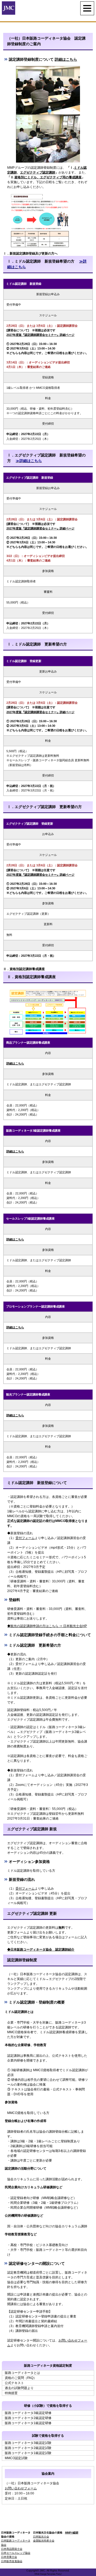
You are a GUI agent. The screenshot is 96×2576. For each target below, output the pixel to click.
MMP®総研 (72, 2533)
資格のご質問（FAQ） (21, 2378)
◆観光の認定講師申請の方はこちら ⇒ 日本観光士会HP (47, 1626)
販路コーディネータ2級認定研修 (28, 2418)
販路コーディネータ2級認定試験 (28, 2448)
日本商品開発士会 (12, 2549)
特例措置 (11, 2393)
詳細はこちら (66, 59)
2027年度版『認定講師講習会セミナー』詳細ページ (40, 335)
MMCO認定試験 (16, 2458)
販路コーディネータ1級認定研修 (28, 2423)
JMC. (43, 2571)
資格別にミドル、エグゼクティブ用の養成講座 (48, 177)
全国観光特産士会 (44, 2541)
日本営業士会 (9, 2557)
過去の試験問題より (19, 2388)
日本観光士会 (41, 2537)
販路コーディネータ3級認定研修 (28, 2413)
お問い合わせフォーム (21, 2488)
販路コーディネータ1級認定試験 (28, 2453)
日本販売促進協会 (12, 2561)
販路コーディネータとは (22, 2373)
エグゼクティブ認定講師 (38, 172)
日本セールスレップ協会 (16, 2553)
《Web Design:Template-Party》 (48, 2574)
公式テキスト (14, 2383)
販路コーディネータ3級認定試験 (28, 2443)
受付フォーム (25, 1538)
